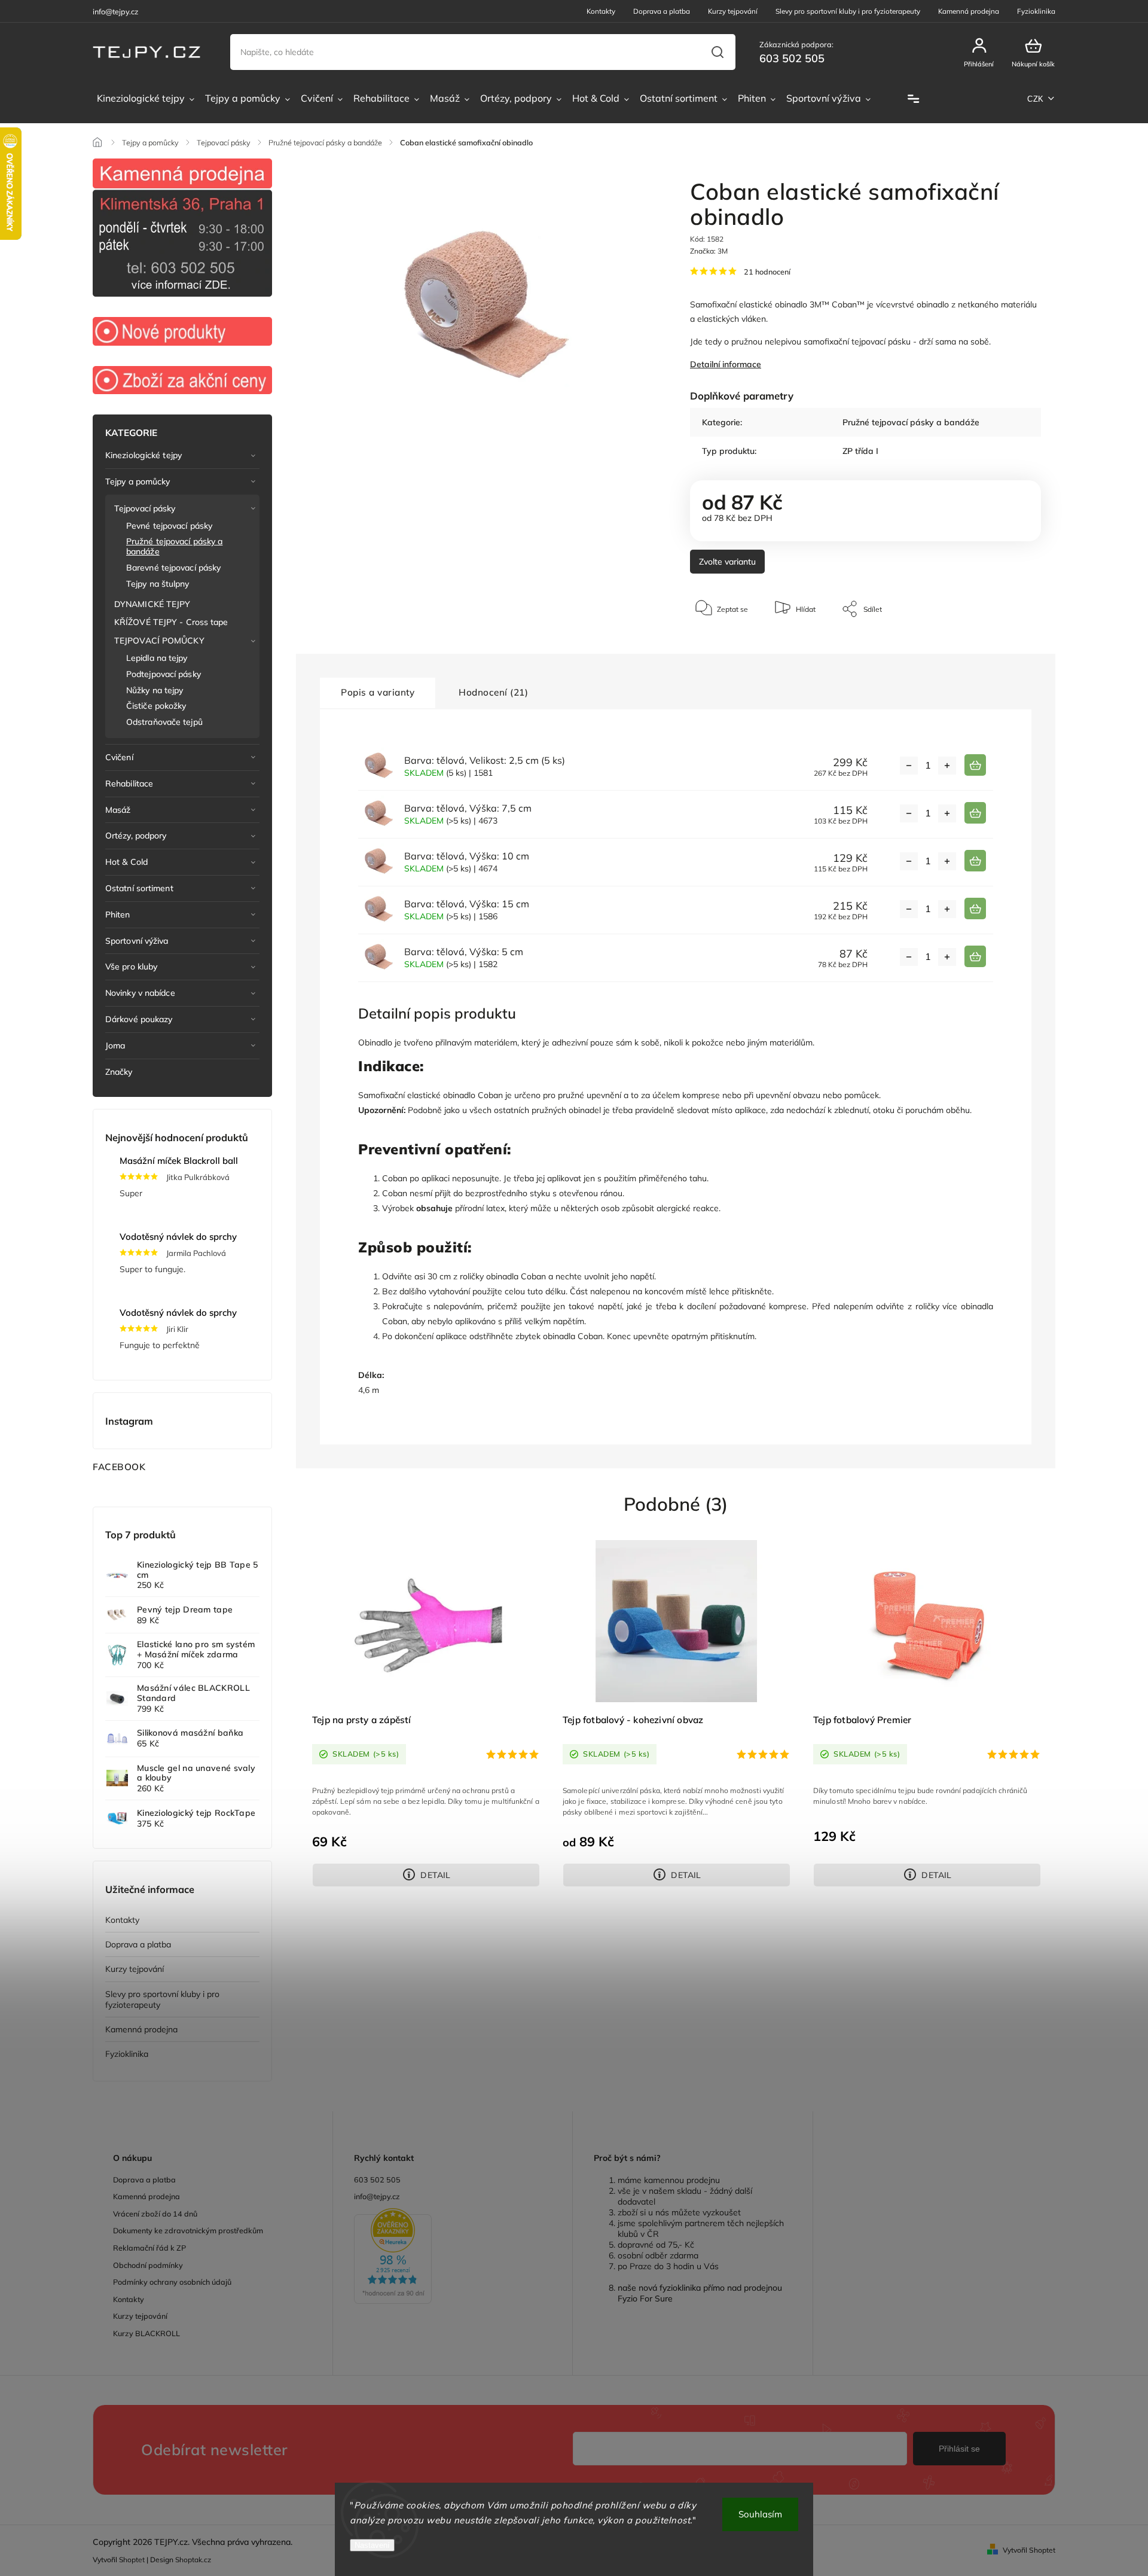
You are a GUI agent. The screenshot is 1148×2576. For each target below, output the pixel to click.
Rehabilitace (129, 784)
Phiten (118, 914)
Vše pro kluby (131, 967)
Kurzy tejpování (733, 11)
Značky (119, 1072)
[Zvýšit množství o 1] (947, 766)
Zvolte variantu (727, 562)
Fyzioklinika (1036, 11)
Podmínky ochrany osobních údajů (172, 2282)
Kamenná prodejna (969, 11)
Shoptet (132, 2560)
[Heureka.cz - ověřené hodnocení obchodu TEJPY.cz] (453, 2257)
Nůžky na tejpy (155, 690)
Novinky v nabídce (140, 993)
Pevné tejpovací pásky (169, 526)
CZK (1036, 99)
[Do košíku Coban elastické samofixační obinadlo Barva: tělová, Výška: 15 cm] (975, 909)
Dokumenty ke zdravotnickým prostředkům (188, 2230)
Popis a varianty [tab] (378, 692)
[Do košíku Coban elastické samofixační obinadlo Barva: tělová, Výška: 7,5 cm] (975, 813)
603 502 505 (377, 2179)
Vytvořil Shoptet (1029, 2550)
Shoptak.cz (193, 2560)
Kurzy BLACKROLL (146, 2333)
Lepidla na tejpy (157, 658)
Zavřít (1004, 645)
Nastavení (372, 2545)
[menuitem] (146, 99)
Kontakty (601, 11)
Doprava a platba (662, 11)
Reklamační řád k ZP (149, 2248)
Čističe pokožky (156, 706)
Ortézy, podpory (136, 836)
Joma (115, 1045)
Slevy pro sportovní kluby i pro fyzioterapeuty (848, 11)
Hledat (717, 52)
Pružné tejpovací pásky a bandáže (174, 546)
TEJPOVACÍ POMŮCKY (159, 641)
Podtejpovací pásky (164, 674)
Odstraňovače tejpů (164, 722)
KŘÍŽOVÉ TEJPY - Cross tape (171, 622)
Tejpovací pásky (145, 508)
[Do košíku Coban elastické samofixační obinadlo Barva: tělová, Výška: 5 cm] (975, 956)
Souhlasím (760, 2514)
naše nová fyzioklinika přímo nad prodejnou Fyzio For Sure (700, 2293)
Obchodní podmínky (148, 2265)
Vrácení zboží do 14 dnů (155, 2214)
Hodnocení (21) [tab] (493, 692)
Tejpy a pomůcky (138, 481)
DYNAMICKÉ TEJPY (152, 604)
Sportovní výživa (137, 941)
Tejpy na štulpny (158, 584)
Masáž (118, 810)
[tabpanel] (426, 1712)
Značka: (709, 251)
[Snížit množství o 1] (909, 766)
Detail (435, 1875)
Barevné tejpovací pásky (173, 568)
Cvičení (119, 757)
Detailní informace (726, 364)
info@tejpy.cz (377, 2196)
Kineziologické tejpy (143, 455)
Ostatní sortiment (139, 888)
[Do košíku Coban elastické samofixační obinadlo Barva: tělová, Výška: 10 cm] (975, 861)
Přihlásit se (959, 2449)
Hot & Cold (126, 862)
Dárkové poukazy (139, 1019)
